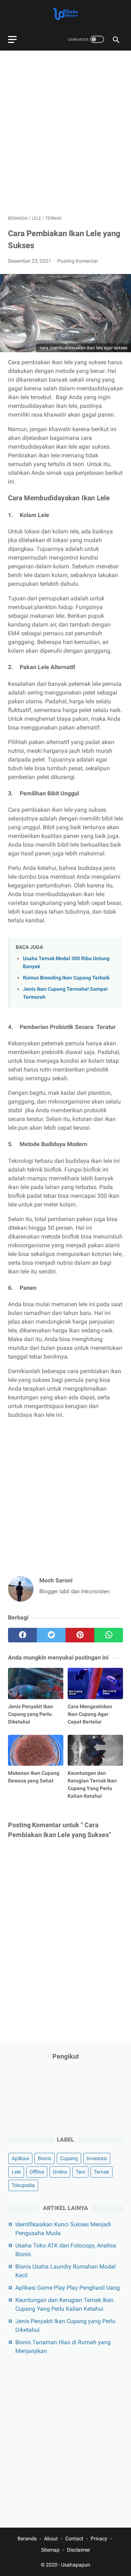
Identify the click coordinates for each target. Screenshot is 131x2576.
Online (60, 2172)
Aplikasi (20, 2158)
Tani (80, 2172)
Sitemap (50, 2550)
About (51, 2539)
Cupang (69, 2158)
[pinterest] (80, 1635)
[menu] (12, 39)
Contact (74, 2539)
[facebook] (22, 1635)
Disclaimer (79, 2550)
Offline (37, 2172)
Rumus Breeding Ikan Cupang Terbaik (66, 978)
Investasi (97, 2158)
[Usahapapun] (65, 14)
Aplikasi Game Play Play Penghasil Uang (68, 2288)
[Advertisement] (65, 129)
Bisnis (45, 2158)
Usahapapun (76, 2565)
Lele (16, 2172)
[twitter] (51, 1635)
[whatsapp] (109, 1635)
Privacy (99, 2539)
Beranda (27, 2539)
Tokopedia (23, 2185)
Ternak (102, 2172)
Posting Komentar (78, 261)
